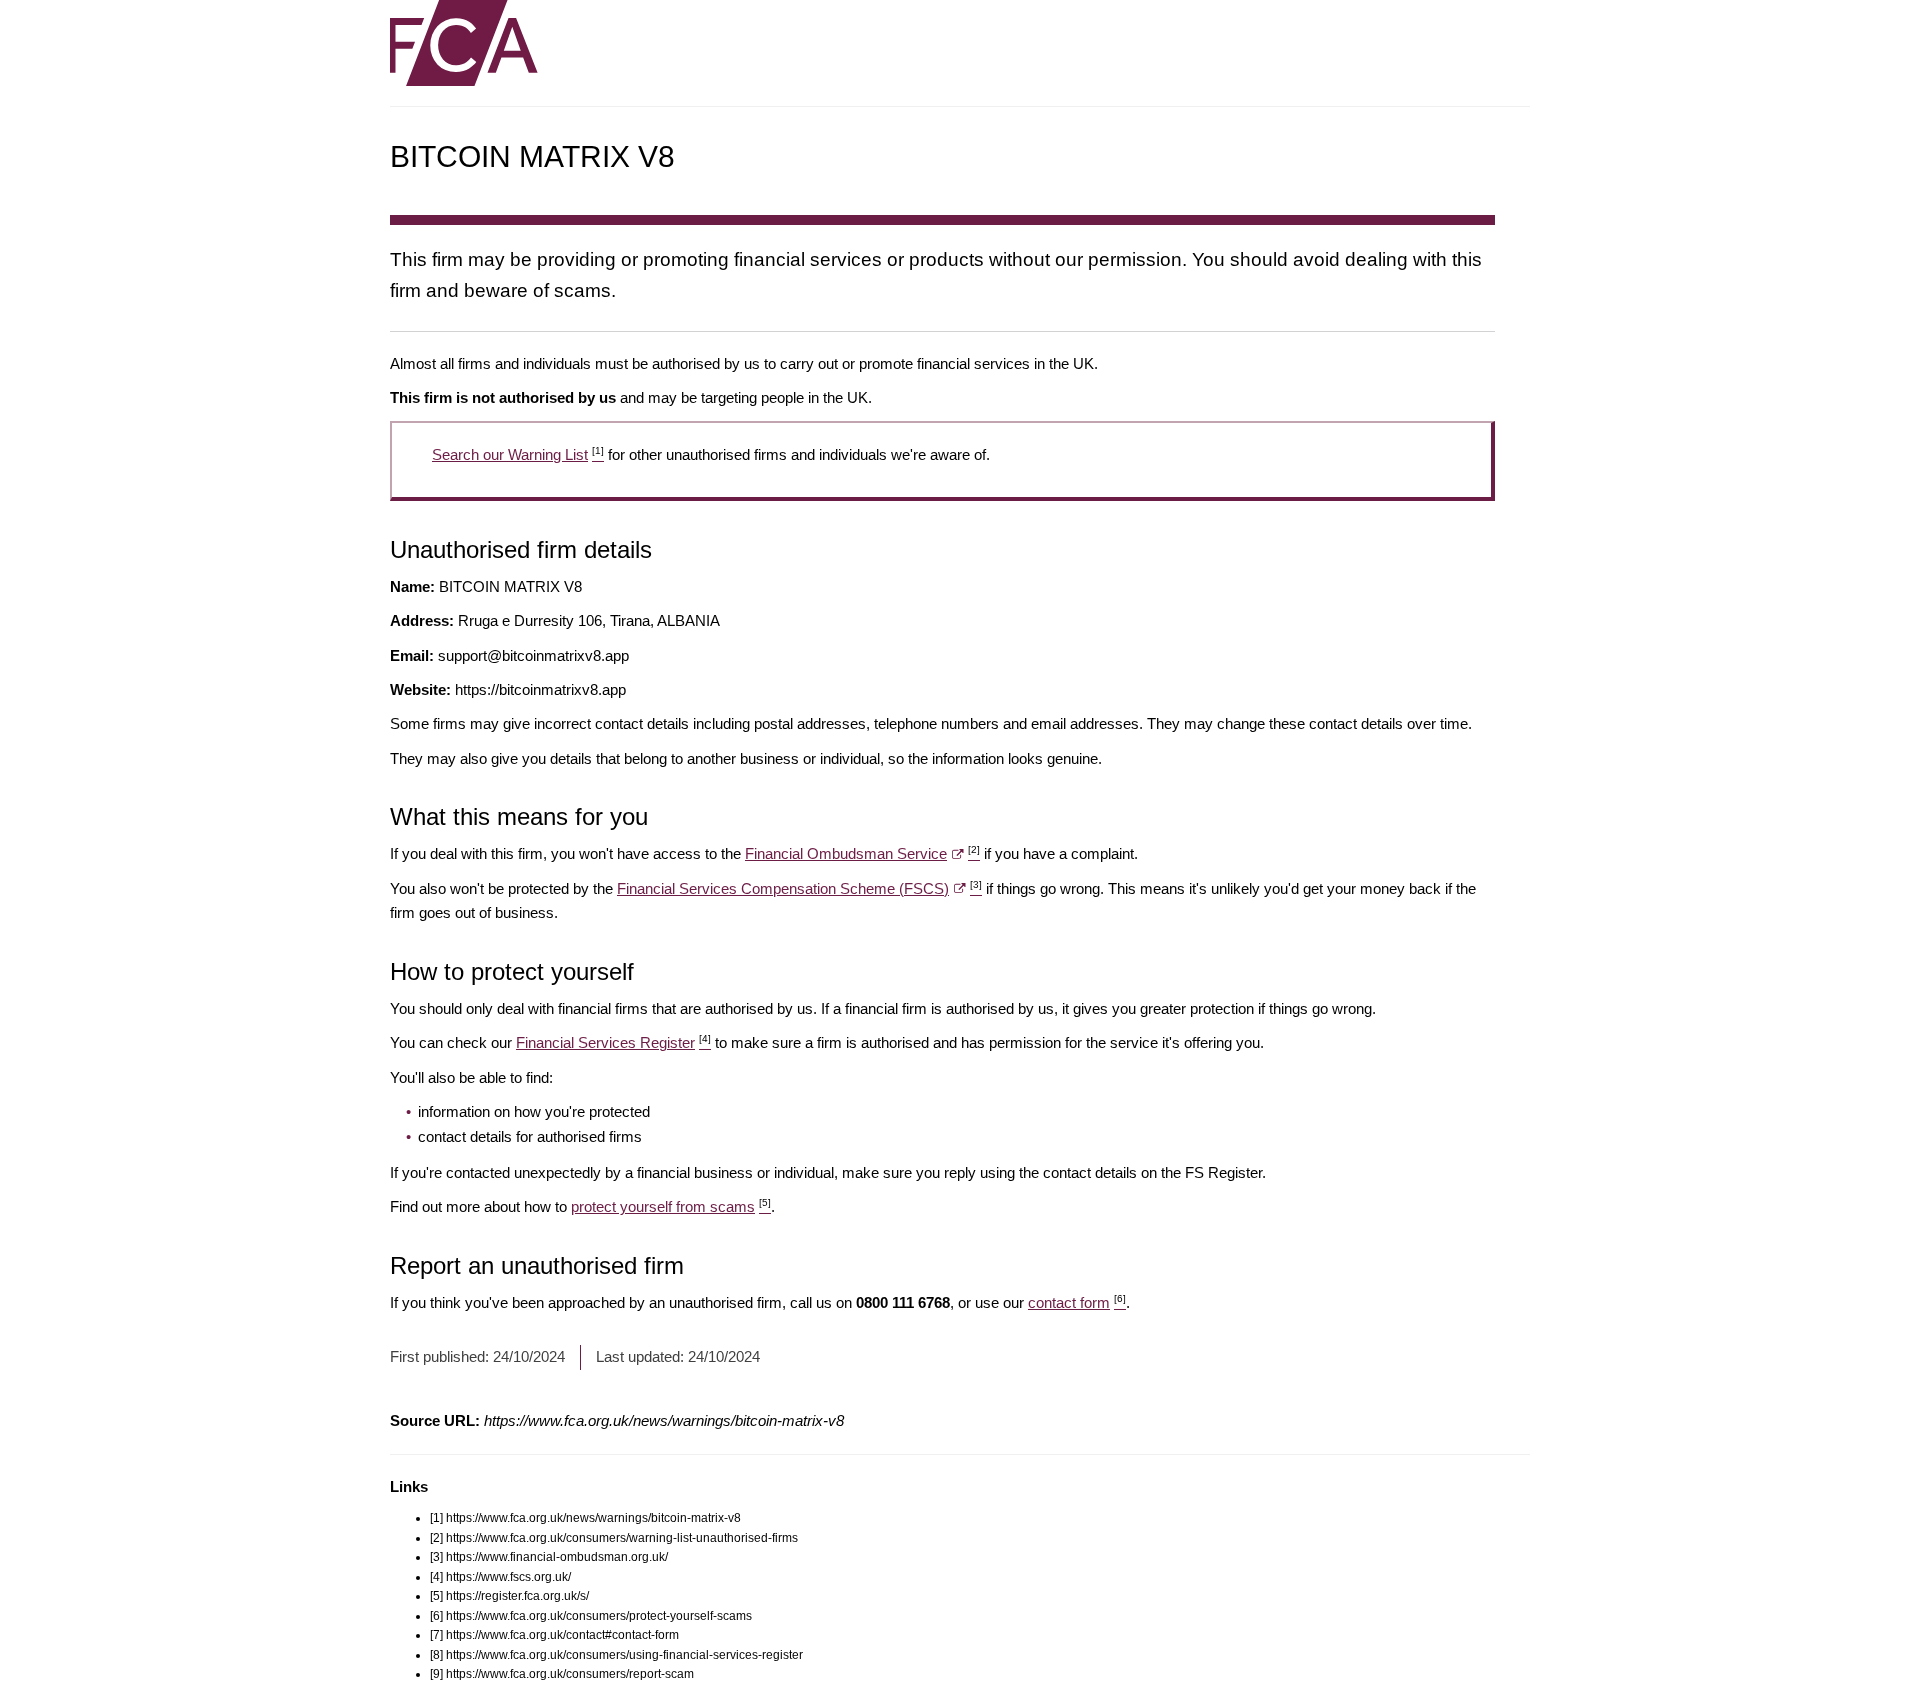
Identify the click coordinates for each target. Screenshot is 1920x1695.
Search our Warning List (518, 454)
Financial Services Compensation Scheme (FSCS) (799, 888)
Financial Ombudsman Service (862, 853)
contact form (1077, 1302)
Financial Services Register (613, 1042)
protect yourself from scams (671, 1206)
